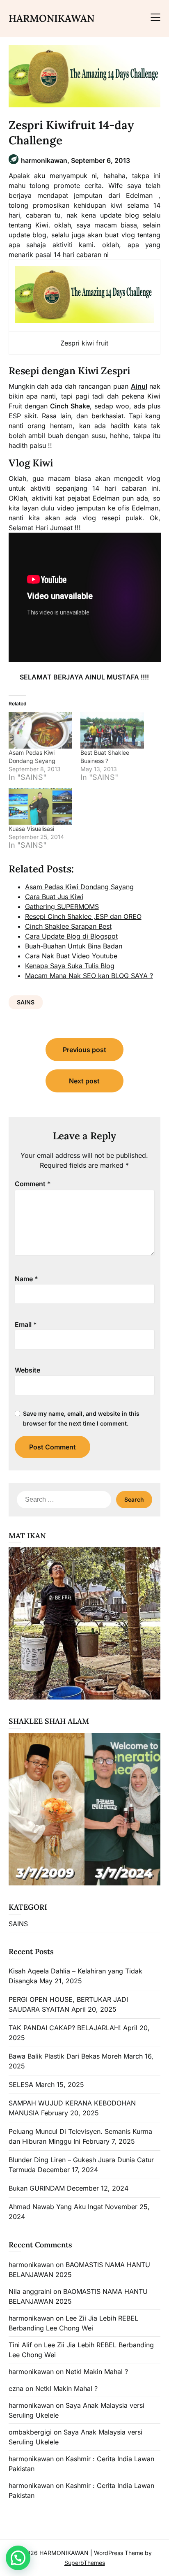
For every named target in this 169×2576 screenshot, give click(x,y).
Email (26, 1324)
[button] (18, 2558)
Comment (33, 1184)
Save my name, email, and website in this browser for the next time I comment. (81, 1418)
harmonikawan (31, 2265)
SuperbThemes (85, 2563)
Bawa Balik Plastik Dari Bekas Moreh (65, 2056)
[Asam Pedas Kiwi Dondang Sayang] (40, 730)
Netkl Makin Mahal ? (97, 2372)
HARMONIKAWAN (51, 18)
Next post (84, 1081)
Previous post (84, 1050)
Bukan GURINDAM (37, 2188)
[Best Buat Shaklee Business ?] (112, 730)
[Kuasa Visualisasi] (40, 806)
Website (27, 1370)
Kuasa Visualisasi (31, 829)
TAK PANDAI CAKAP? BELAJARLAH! (65, 2028)
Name (26, 1279)
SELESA (21, 2084)
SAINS (26, 1002)
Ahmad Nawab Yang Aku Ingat (56, 2207)
